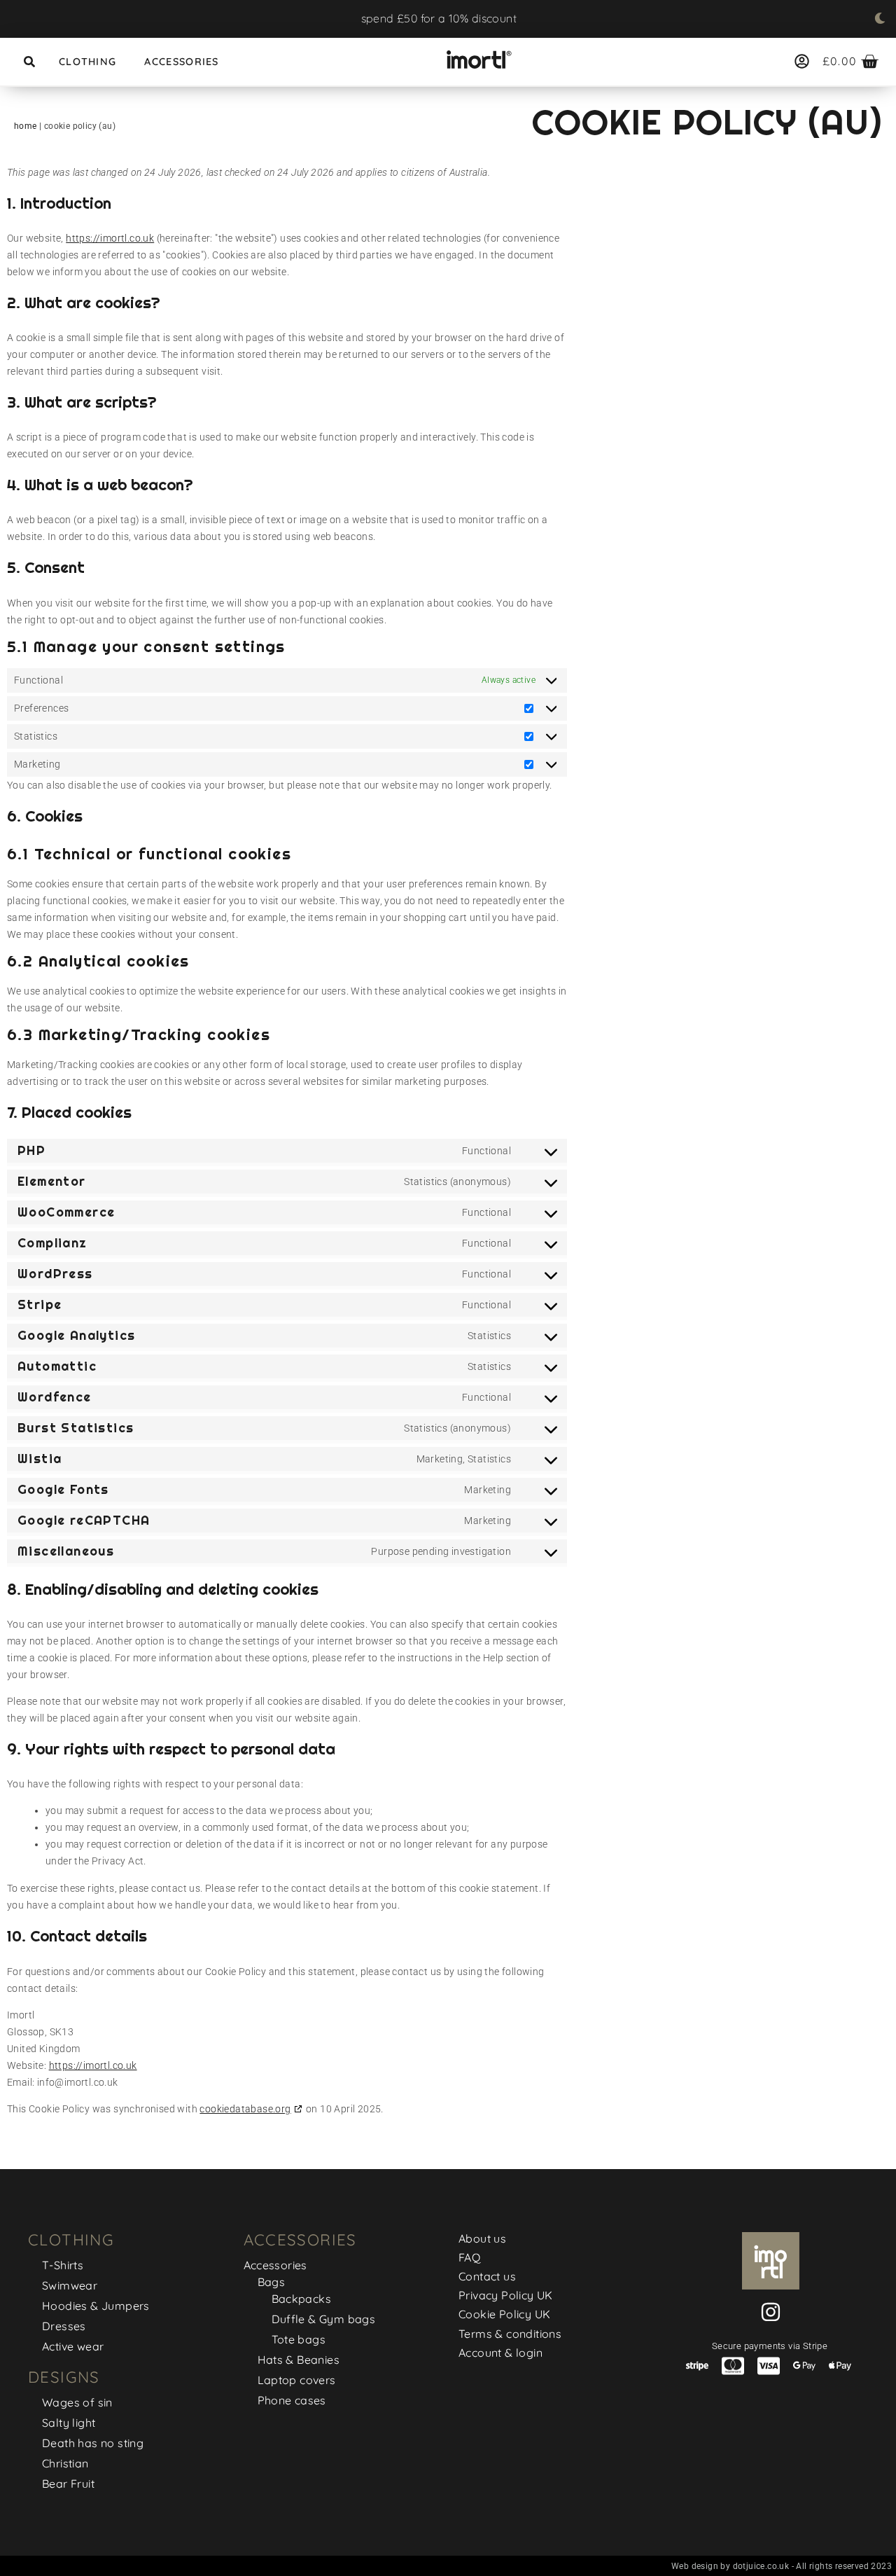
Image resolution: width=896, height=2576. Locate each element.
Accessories (181, 62)
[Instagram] (771, 2312)
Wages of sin (77, 2402)
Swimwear (70, 2285)
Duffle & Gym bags (324, 2319)
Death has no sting (93, 2443)
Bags (272, 2282)
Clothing (87, 62)
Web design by (702, 2566)
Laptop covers (297, 2380)
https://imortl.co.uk (110, 238)
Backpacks (302, 2299)
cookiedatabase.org (245, 2109)
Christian (65, 2463)
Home (26, 126)
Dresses (64, 2326)
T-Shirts (63, 2265)
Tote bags (299, 2339)
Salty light (69, 2423)
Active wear (73, 2346)
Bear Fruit (68, 2484)
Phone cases (292, 2400)
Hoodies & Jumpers (96, 2306)
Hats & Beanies (299, 2360)
